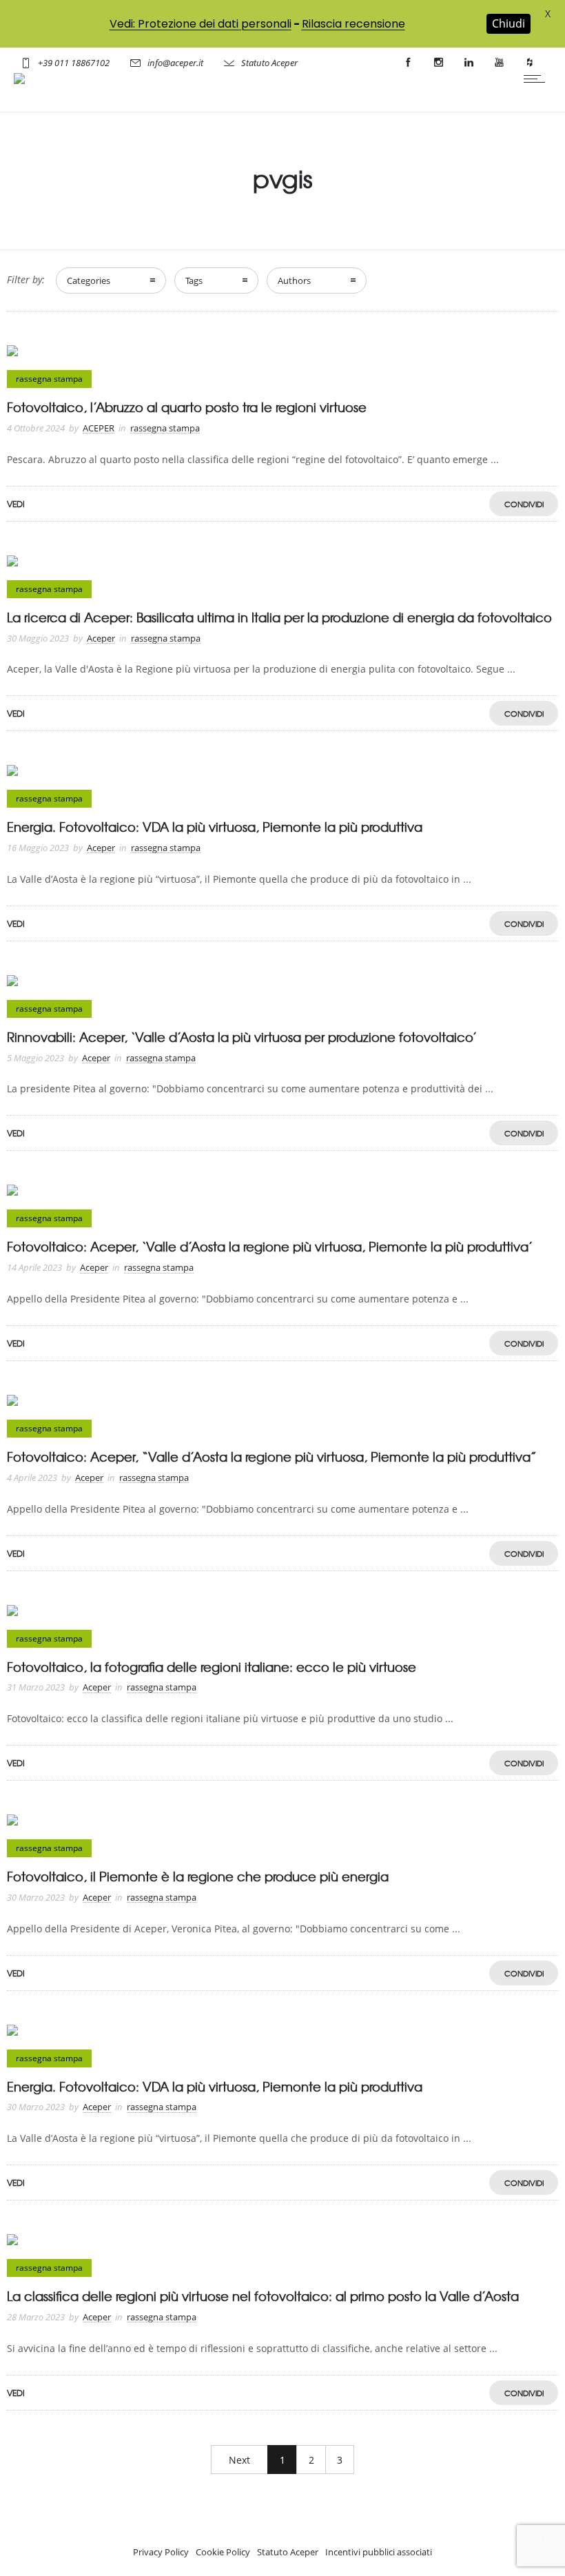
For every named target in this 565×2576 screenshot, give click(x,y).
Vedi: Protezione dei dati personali (201, 24)
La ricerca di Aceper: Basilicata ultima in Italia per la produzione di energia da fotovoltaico (279, 617)
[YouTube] (499, 63)
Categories (89, 280)
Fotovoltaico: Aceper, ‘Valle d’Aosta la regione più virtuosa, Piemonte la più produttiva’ (270, 1246)
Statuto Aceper (269, 63)
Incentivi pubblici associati (379, 2552)
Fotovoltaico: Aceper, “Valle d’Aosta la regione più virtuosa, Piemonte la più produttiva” (272, 1456)
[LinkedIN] (469, 63)
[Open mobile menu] (537, 79)
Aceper (101, 638)
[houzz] (529, 63)
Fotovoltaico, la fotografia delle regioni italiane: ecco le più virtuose (212, 1667)
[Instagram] (438, 63)
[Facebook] (408, 63)
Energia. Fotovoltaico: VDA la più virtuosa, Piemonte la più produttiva (215, 827)
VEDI (16, 504)
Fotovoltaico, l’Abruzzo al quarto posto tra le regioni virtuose (187, 407)
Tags (194, 280)
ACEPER (99, 428)
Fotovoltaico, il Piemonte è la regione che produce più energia (198, 1876)
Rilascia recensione (353, 24)
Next (239, 2460)
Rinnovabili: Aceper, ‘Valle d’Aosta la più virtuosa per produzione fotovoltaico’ (242, 1037)
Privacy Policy (161, 2552)
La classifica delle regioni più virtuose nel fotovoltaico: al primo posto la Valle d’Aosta (263, 2296)
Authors (294, 280)
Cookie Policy (223, 2552)
